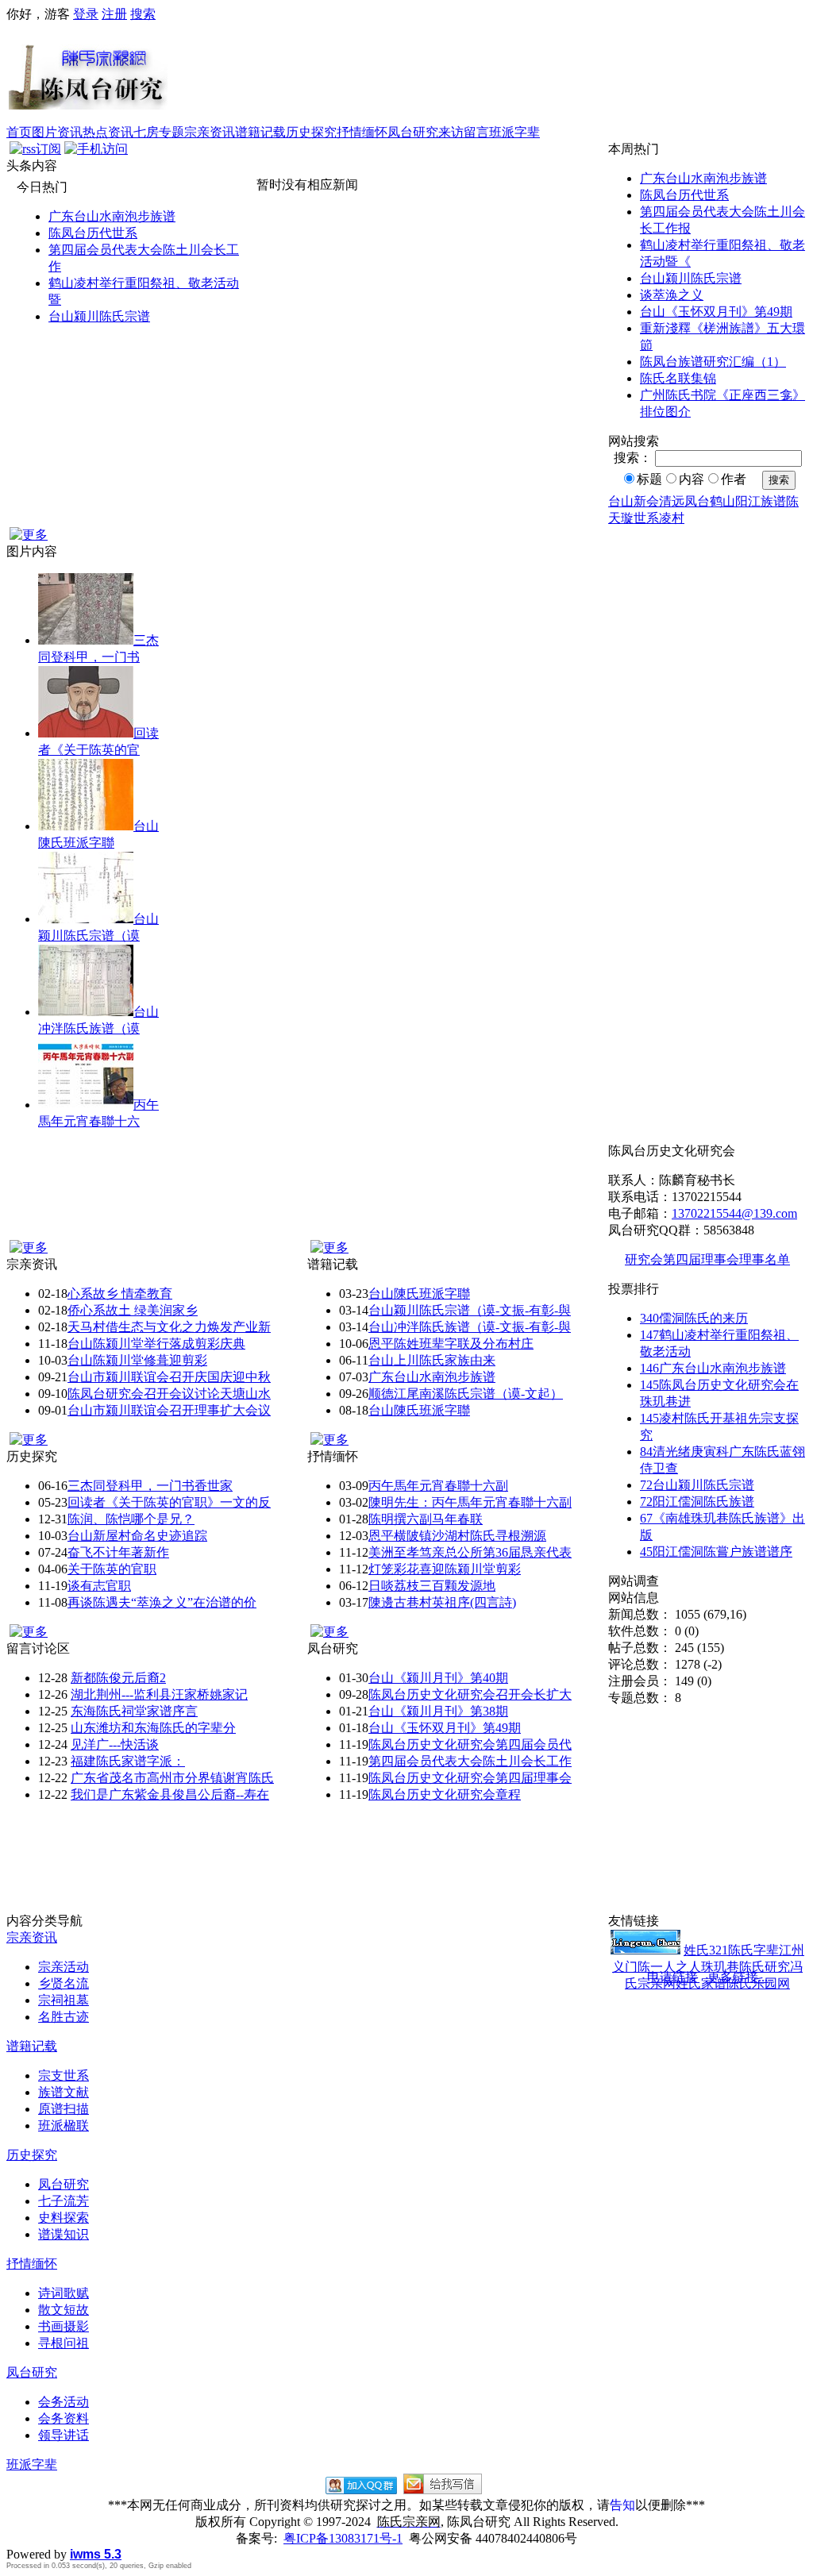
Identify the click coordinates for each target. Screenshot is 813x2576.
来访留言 (464, 132)
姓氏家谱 (701, 1983)
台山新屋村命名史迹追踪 (137, 1536)
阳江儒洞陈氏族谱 (697, 1502)
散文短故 (64, 2310)
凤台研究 (413, 132)
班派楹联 (64, 2125)
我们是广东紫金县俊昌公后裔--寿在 (170, 1794)
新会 (646, 501)
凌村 (672, 518)
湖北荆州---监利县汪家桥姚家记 (159, 1694)
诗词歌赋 (64, 2293)
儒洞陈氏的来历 (694, 1318)
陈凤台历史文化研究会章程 (445, 1794)
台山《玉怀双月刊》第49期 (716, 312)
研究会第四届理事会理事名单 (707, 1259)
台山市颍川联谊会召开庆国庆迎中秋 (169, 1377)
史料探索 (64, 2218)
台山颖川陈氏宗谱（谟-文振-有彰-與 (470, 1310)
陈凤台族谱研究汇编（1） (713, 362)
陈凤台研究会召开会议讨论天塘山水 (169, 1394)
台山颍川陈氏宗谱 (99, 316)
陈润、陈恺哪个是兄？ (131, 1519)
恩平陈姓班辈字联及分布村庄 (451, 1344)
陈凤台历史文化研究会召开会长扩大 (470, 1694)
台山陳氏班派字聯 (419, 1294)
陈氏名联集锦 (678, 378)
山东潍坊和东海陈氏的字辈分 (153, 1728)
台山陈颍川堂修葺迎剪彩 (137, 1360)
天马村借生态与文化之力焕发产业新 (169, 1327)
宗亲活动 (64, 1967)
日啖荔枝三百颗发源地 (432, 1586)
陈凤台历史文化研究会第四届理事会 (470, 1778)
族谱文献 (64, 2092)
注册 (114, 14)
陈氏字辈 (753, 1950)
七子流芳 (64, 2201)
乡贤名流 (64, 1983)
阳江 (748, 501)
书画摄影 (64, 2326)
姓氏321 (706, 1950)
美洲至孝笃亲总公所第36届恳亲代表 (470, 1552)
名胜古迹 (64, 2017)
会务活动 (64, 2402)
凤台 (697, 501)
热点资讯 (108, 132)
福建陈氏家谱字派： (128, 1761)
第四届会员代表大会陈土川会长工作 (470, 1761)
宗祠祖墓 (64, 2000)
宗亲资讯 (210, 132)
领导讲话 (64, 2435)
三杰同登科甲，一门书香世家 (150, 1486)
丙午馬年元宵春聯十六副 (438, 1486)
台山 (621, 501)
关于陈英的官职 (112, 1569)
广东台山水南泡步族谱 (112, 216)
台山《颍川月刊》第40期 (438, 1678)
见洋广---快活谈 (115, 1744)
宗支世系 (64, 2075)
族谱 (773, 501)
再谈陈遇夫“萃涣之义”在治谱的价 (162, 1602)
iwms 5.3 (96, 2554)
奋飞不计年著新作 (118, 1552)
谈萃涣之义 (672, 295)
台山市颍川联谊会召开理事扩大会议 (169, 1410)
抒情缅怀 (362, 132)
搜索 (143, 14)
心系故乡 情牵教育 (120, 1294)
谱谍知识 (64, 2234)
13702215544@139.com (734, 1213)
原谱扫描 (64, 2109)
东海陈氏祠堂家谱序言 (134, 1711)
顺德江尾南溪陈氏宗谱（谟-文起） (466, 1394)
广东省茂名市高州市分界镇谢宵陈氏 (172, 1778)
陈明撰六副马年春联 (426, 1519)
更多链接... (738, 1977)
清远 (672, 501)
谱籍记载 (260, 132)
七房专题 (159, 132)
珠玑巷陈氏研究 (746, 1967)
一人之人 (676, 1967)
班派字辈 (514, 132)
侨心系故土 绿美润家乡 (133, 1310)
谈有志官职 (99, 1586)
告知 (622, 2505)
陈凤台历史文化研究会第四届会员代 (470, 1744)
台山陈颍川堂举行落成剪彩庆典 (156, 1344)
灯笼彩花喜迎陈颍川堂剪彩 (445, 1569)
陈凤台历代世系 (93, 233)
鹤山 (722, 501)
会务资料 (64, 2418)
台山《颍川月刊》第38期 (438, 1711)
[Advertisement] (487, 74)
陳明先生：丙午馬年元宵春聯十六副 (470, 1502)
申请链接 (672, 1977)
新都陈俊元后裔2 (118, 1678)
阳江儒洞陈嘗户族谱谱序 (716, 1552)
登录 (86, 14)
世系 (646, 518)
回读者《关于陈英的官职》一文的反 (169, 1502)
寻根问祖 (64, 2343)
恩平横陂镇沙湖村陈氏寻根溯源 (457, 1536)
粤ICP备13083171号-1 (343, 2538)
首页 (19, 132)
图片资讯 (57, 132)
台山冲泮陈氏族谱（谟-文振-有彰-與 (470, 1327)
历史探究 (311, 132)
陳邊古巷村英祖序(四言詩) (442, 1602)
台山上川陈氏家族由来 (432, 1360)
